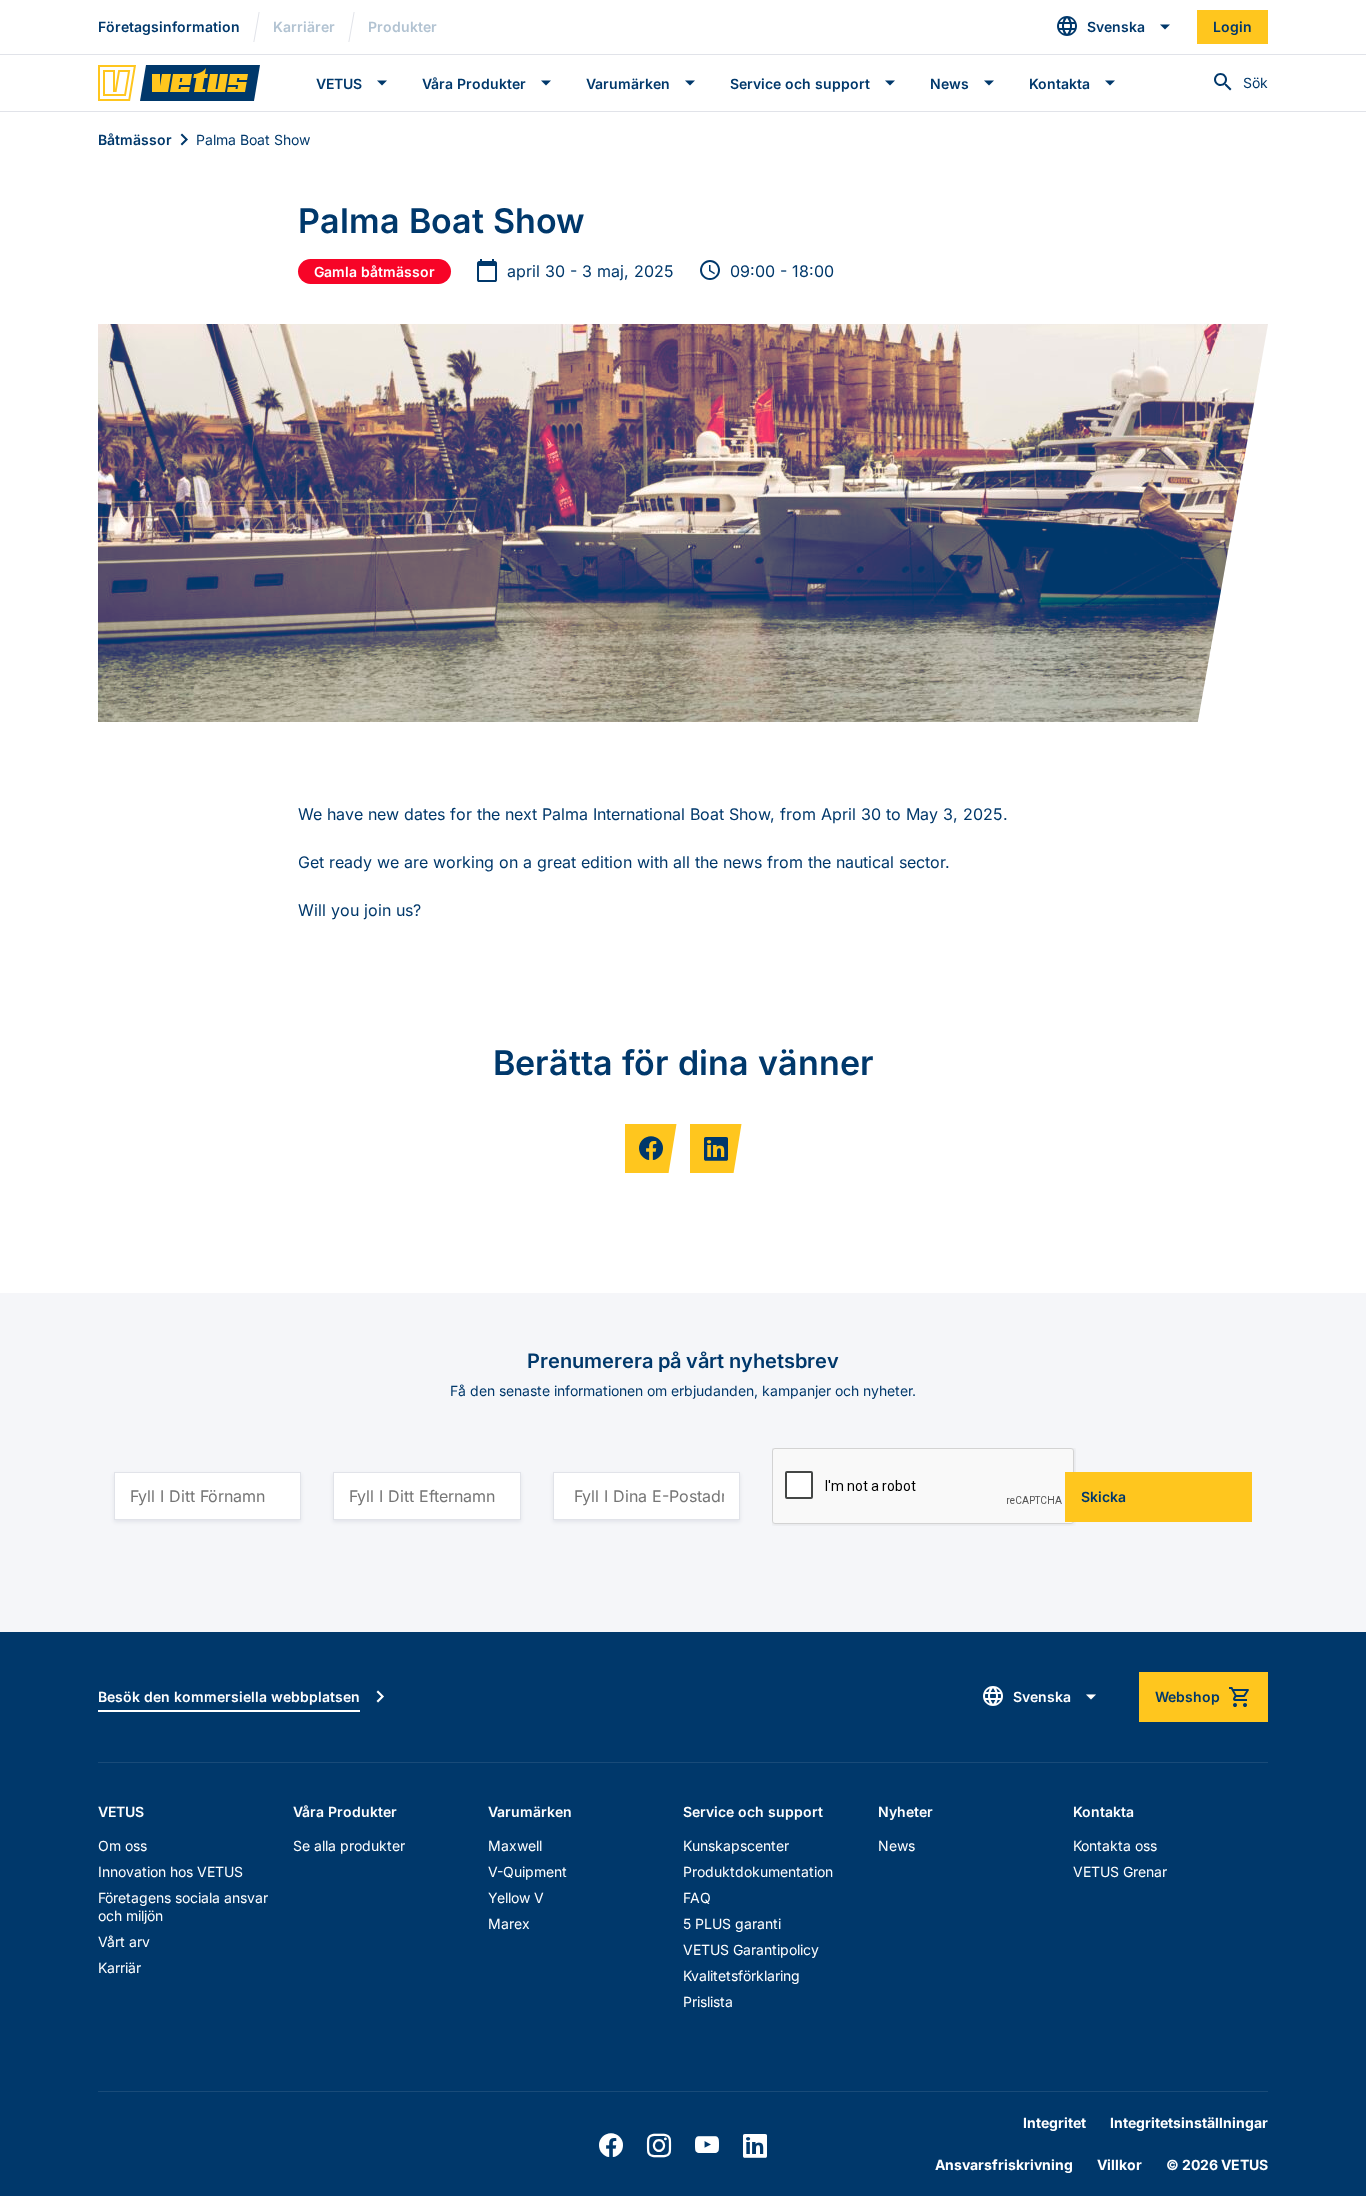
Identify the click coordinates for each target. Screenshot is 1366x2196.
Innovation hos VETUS (170, 1871)
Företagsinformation (169, 26)
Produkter (402, 26)
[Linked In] (755, 2146)
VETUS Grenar (1120, 1871)
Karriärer (304, 26)
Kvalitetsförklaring (741, 1975)
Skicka (1103, 1496)
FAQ (697, 1897)
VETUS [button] (339, 83)
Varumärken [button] (628, 83)
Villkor (1119, 2164)
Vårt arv (124, 1941)
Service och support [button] (800, 83)
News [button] (949, 83)
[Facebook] (611, 2146)
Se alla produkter (349, 1845)
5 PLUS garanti (732, 1923)
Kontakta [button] (1059, 83)
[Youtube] (707, 2146)
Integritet (1054, 2122)
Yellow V (516, 1897)
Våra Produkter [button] (474, 83)
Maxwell (515, 1845)
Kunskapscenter (736, 1845)
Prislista (708, 2001)
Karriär (119, 1967)
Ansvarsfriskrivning (1004, 2164)
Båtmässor (135, 139)
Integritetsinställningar (1189, 2122)
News (896, 1845)
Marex (509, 1923)
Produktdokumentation (758, 1871)
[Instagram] (659, 2146)
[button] (1114, 27)
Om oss (122, 1845)
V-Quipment (527, 1871)
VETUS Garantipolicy (751, 1949)
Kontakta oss (1115, 1845)
